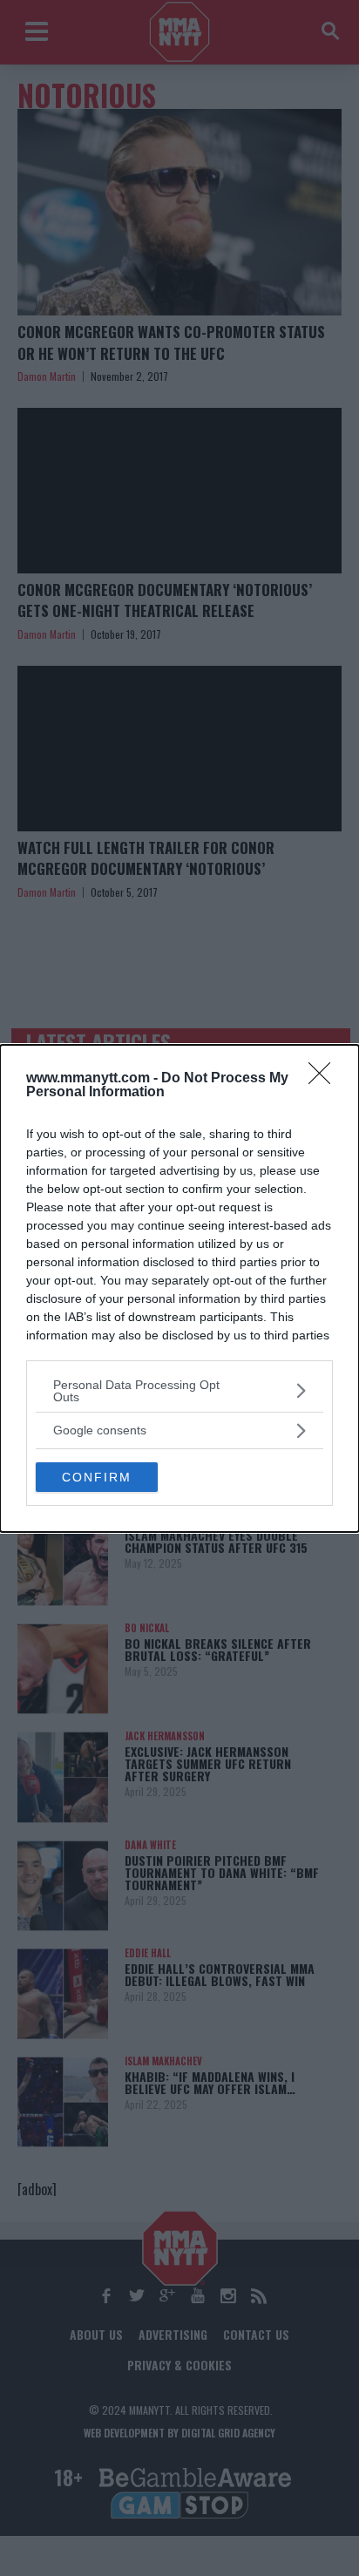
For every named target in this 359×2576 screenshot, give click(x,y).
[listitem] (179, 1391)
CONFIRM (97, 1477)
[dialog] (179, 1288)
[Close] (325, 1079)
